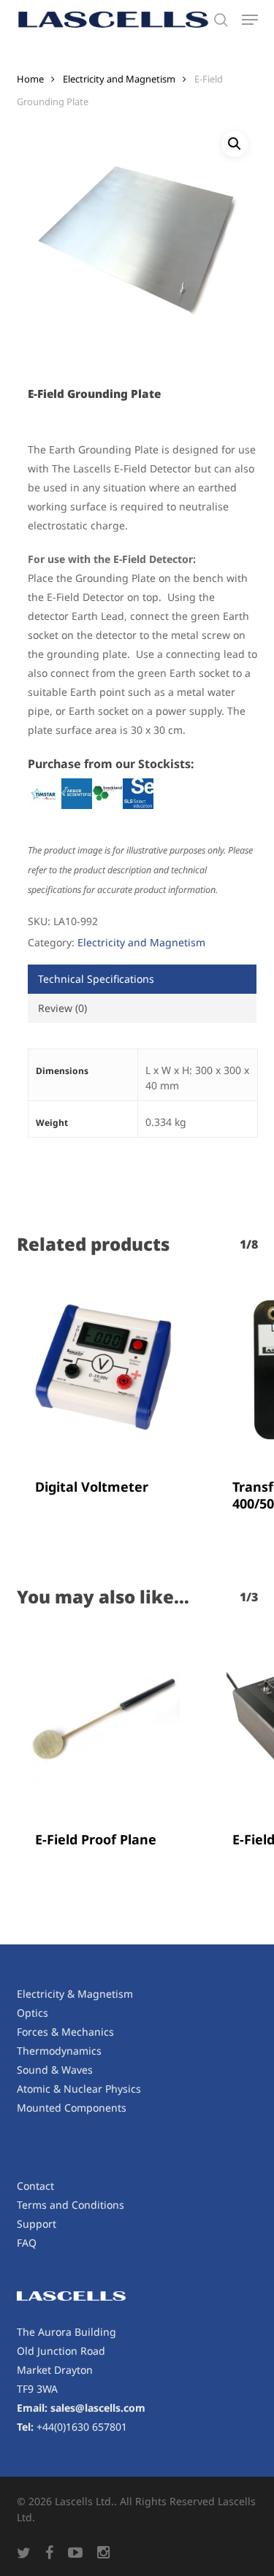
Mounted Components (72, 2108)
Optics (33, 2013)
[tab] (142, 979)
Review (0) (62, 1008)
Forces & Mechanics (65, 2032)
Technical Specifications (96, 979)
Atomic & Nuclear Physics (79, 2089)
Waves (77, 2070)
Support (37, 2224)
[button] (250, 20)
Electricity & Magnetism (75, 1994)
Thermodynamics (59, 2051)
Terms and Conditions (71, 2205)
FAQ (27, 2243)
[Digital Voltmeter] (104, 1370)
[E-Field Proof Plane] (104, 1722)
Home (30, 79)
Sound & (39, 2070)
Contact (35, 2186)
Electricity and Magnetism (119, 79)
